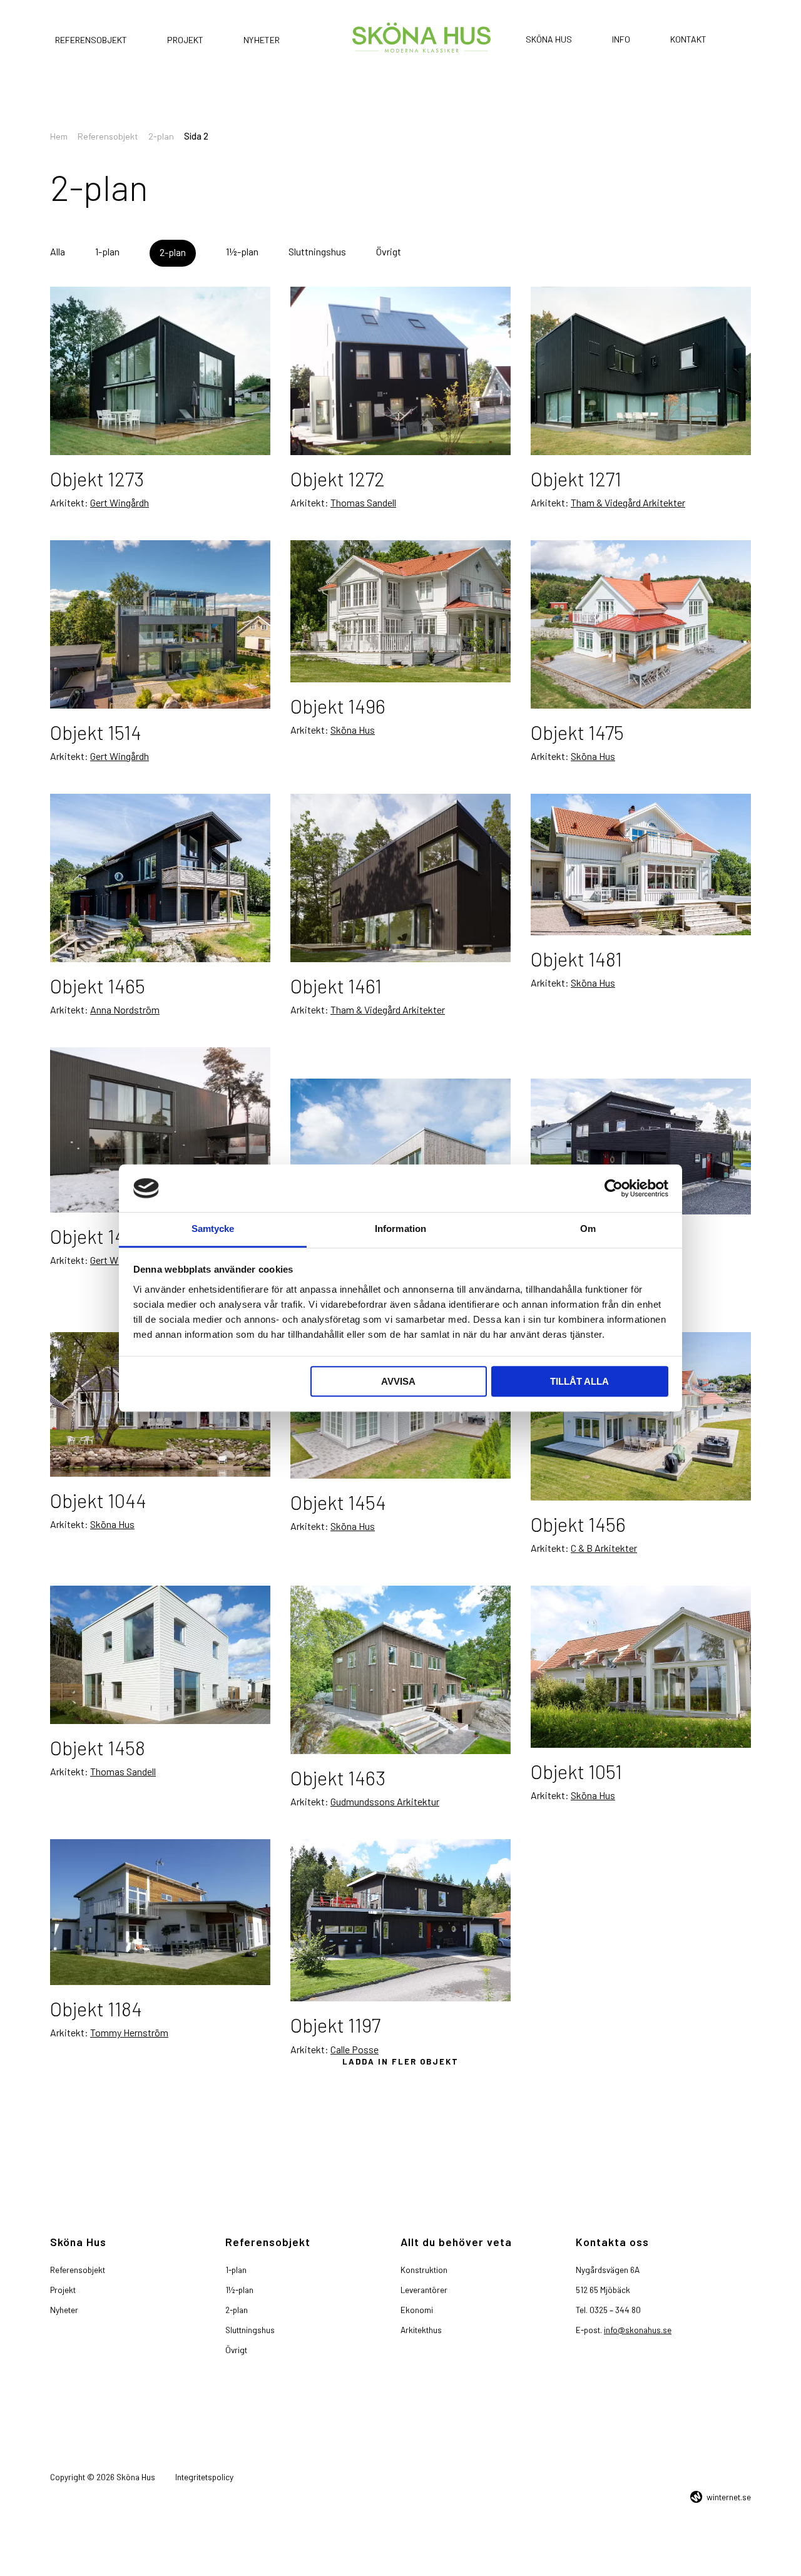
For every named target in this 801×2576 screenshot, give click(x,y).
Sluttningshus (317, 251)
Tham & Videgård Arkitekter (628, 502)
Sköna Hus (549, 39)
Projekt (185, 40)
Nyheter (262, 40)
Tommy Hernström (129, 2001)
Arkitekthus (421, 2330)
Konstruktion (424, 2270)
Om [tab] (588, 1229)
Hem (59, 136)
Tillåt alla (579, 1382)
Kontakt (688, 39)
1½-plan (242, 251)
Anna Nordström (125, 1009)
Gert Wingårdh (120, 502)
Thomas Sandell (363, 502)
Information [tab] (400, 1229)
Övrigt (389, 251)
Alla (58, 251)
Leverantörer (424, 2290)
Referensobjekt (91, 40)
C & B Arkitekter (604, 1516)
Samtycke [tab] (213, 1229)
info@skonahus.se (638, 2330)
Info (621, 39)
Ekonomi (417, 2310)
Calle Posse (355, 2018)
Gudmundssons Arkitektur (385, 1770)
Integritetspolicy (204, 2477)
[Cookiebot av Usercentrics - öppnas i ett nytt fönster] (614, 1188)
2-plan (161, 136)
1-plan (107, 251)
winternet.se (729, 2497)
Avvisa (398, 1382)
